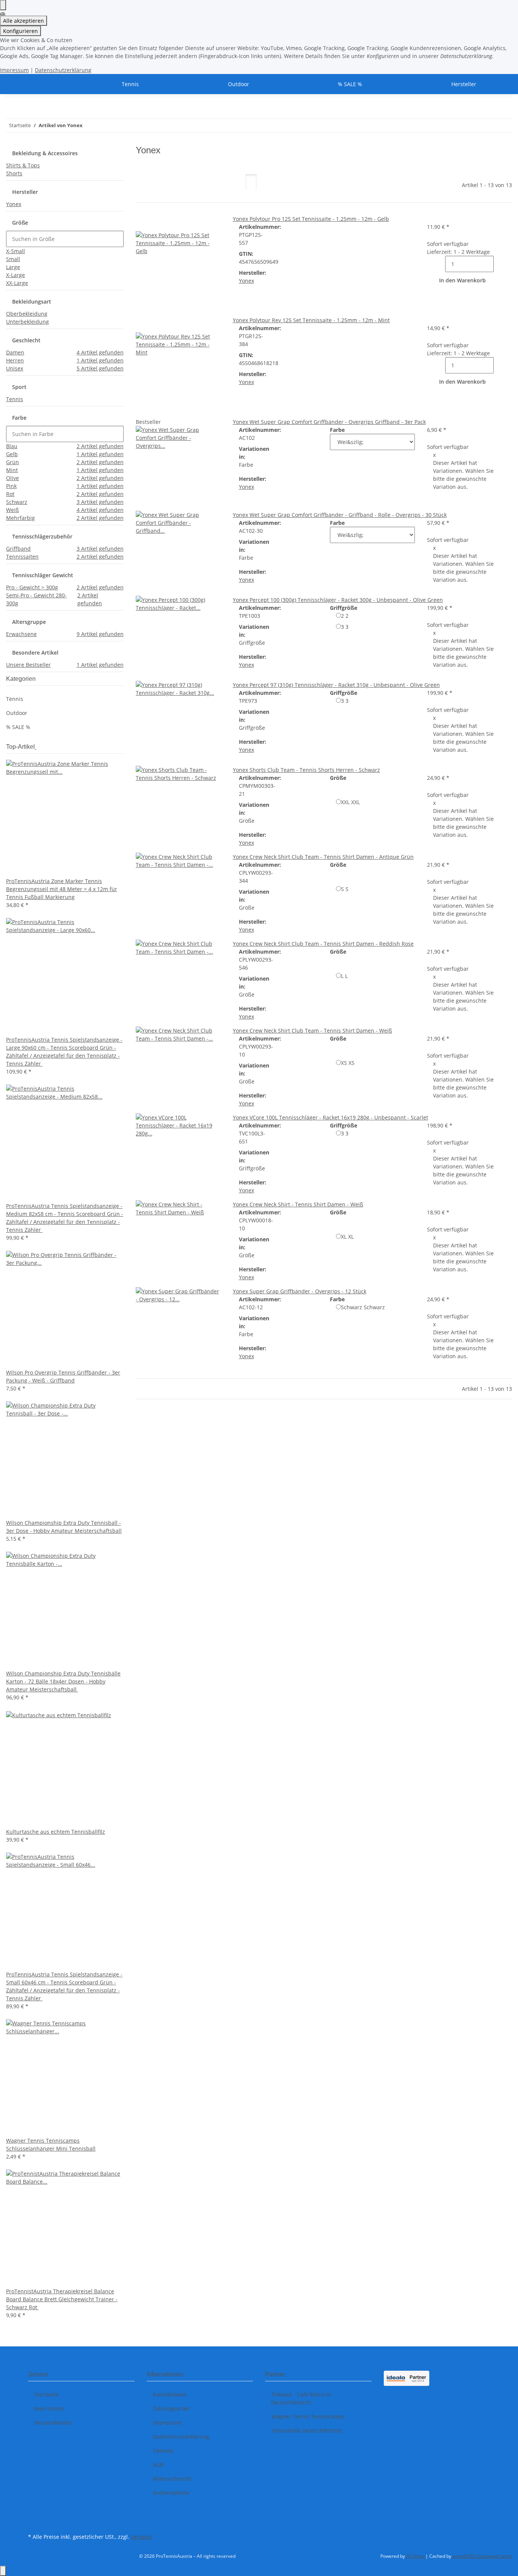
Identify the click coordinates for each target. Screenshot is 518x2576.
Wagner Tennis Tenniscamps (308, 2416)
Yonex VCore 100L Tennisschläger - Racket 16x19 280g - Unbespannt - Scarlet (330, 1117)
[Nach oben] (3, 2571)
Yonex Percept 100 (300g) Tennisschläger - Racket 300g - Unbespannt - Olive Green (338, 600)
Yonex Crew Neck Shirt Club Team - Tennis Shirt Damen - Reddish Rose (323, 944)
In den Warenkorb (462, 280)
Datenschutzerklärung (63, 70)
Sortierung (156, 188)
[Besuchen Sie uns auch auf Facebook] (34, 2513)
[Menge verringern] (439, 264)
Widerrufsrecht (172, 2479)
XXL (350, 802)
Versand (141, 2537)
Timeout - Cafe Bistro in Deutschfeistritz (301, 2398)
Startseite (46, 2394)
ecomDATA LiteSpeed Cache (482, 2556)
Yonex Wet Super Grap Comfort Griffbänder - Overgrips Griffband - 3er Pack (329, 422)
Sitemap (163, 2451)
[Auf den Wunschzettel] (154, 223)
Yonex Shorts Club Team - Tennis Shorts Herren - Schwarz (306, 770)
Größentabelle (171, 2493)
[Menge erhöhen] (500, 264)
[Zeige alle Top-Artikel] (36, 747)
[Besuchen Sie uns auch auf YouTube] (34, 2522)
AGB (158, 2465)
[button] (251, 182)
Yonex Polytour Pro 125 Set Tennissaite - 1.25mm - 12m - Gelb (311, 219)
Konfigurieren (20, 31)
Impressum (14, 70)
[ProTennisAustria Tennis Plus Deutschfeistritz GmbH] (37, 84)
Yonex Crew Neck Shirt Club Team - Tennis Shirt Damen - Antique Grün (323, 857)
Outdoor (17, 713)
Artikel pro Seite (210, 188)
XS (348, 1063)
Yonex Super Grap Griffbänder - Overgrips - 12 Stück (300, 1291)
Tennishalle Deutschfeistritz (307, 2430)
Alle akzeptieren (24, 21)
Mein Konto (49, 2408)
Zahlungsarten (171, 2408)
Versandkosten (53, 2422)
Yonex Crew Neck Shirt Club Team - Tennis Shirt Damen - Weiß (312, 1031)
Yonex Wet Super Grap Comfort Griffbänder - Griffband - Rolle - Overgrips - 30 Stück (340, 515)
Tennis (15, 699)
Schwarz (363, 1307)
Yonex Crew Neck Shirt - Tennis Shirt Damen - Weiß (298, 1204)
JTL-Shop (416, 2556)
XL (347, 1237)
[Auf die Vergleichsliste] (142, 223)
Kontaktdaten (170, 2394)
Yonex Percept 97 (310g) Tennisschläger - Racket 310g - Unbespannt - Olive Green (336, 685)
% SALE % (18, 727)
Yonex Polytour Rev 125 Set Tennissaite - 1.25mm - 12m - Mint (311, 320)
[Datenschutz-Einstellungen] (3, 5)
